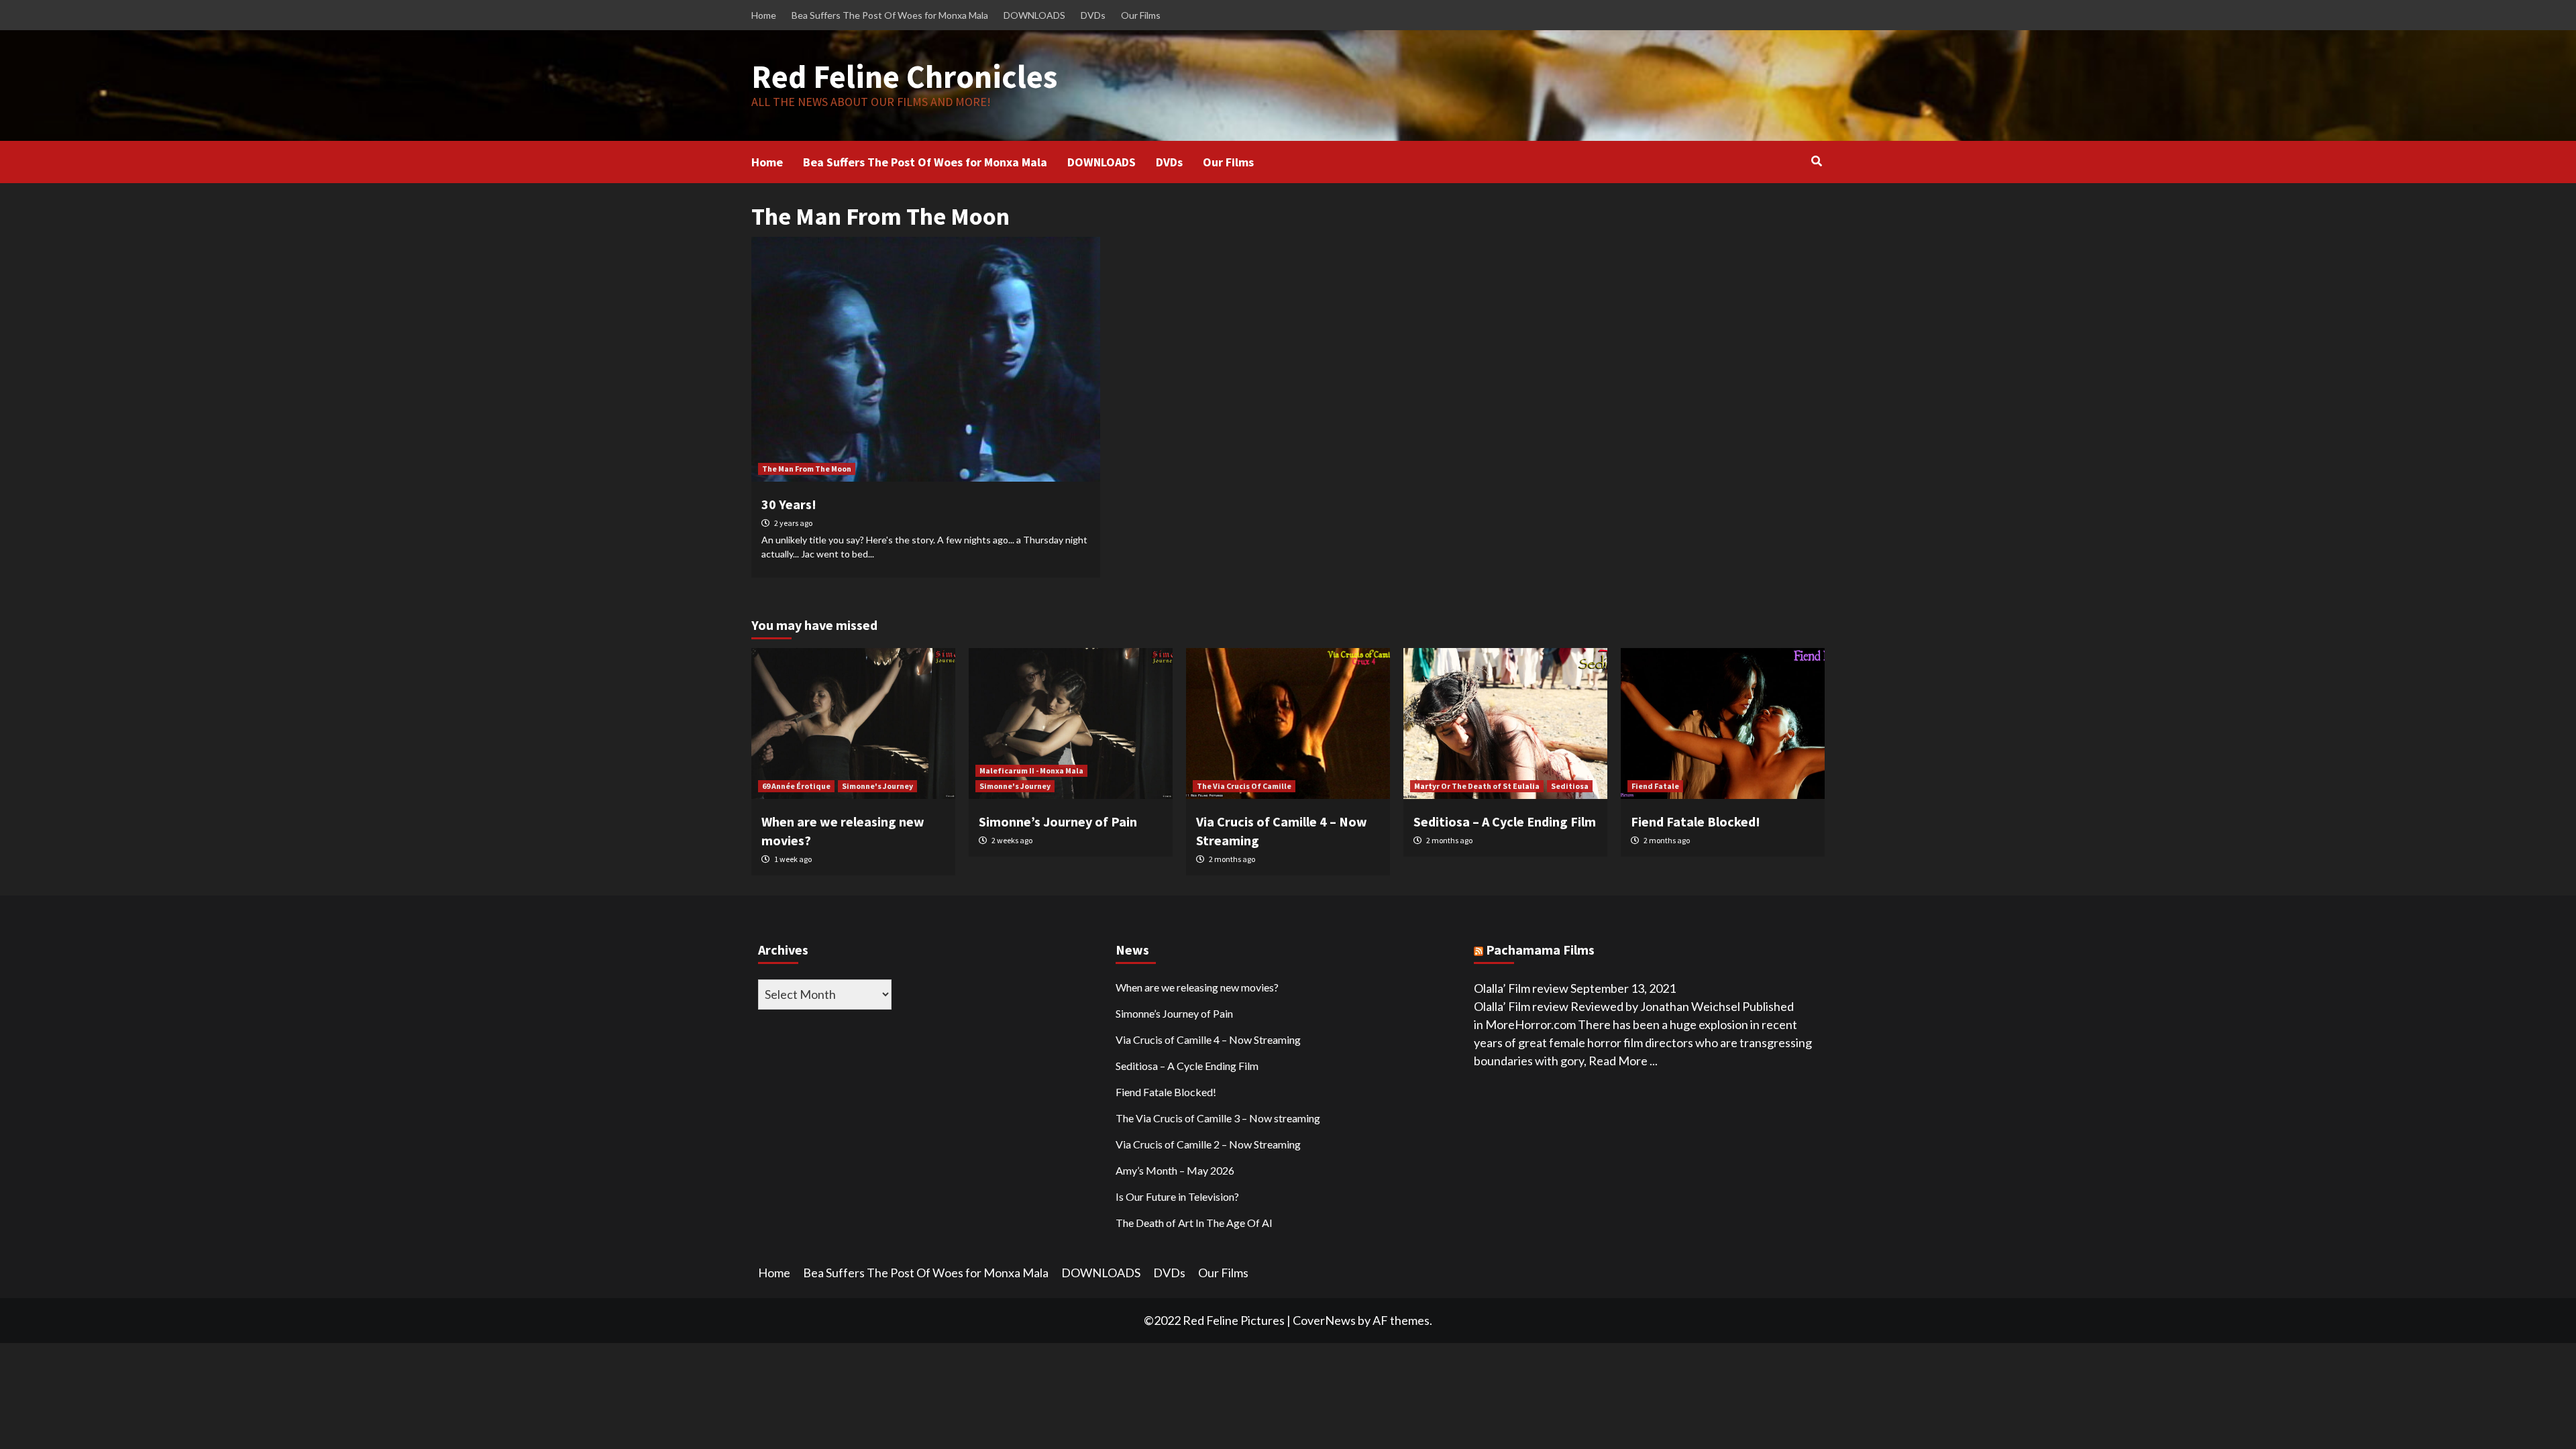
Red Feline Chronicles (904, 76)
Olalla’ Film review (1521, 988)
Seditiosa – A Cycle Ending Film (1505, 821)
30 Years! (789, 504)
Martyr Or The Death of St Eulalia (1477, 786)
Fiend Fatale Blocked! (1696, 821)
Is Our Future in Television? (1177, 1196)
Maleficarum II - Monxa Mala (1031, 770)
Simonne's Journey (877, 786)
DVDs (1093, 15)
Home (764, 15)
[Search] (1816, 161)
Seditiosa (1570, 786)
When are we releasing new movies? (1197, 987)
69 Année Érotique (796, 786)
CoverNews (1324, 1320)
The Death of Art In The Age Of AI (1194, 1223)
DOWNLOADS (1034, 15)
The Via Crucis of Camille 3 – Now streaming (1218, 1118)
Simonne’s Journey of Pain (1058, 821)
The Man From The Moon (807, 469)
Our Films (1141, 15)
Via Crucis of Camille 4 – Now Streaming (1208, 1039)
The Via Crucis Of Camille (1244, 786)
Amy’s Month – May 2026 (1175, 1170)
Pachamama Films (1540, 950)
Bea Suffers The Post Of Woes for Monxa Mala (890, 15)
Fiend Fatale (1655, 786)
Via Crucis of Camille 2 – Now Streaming (1208, 1144)
